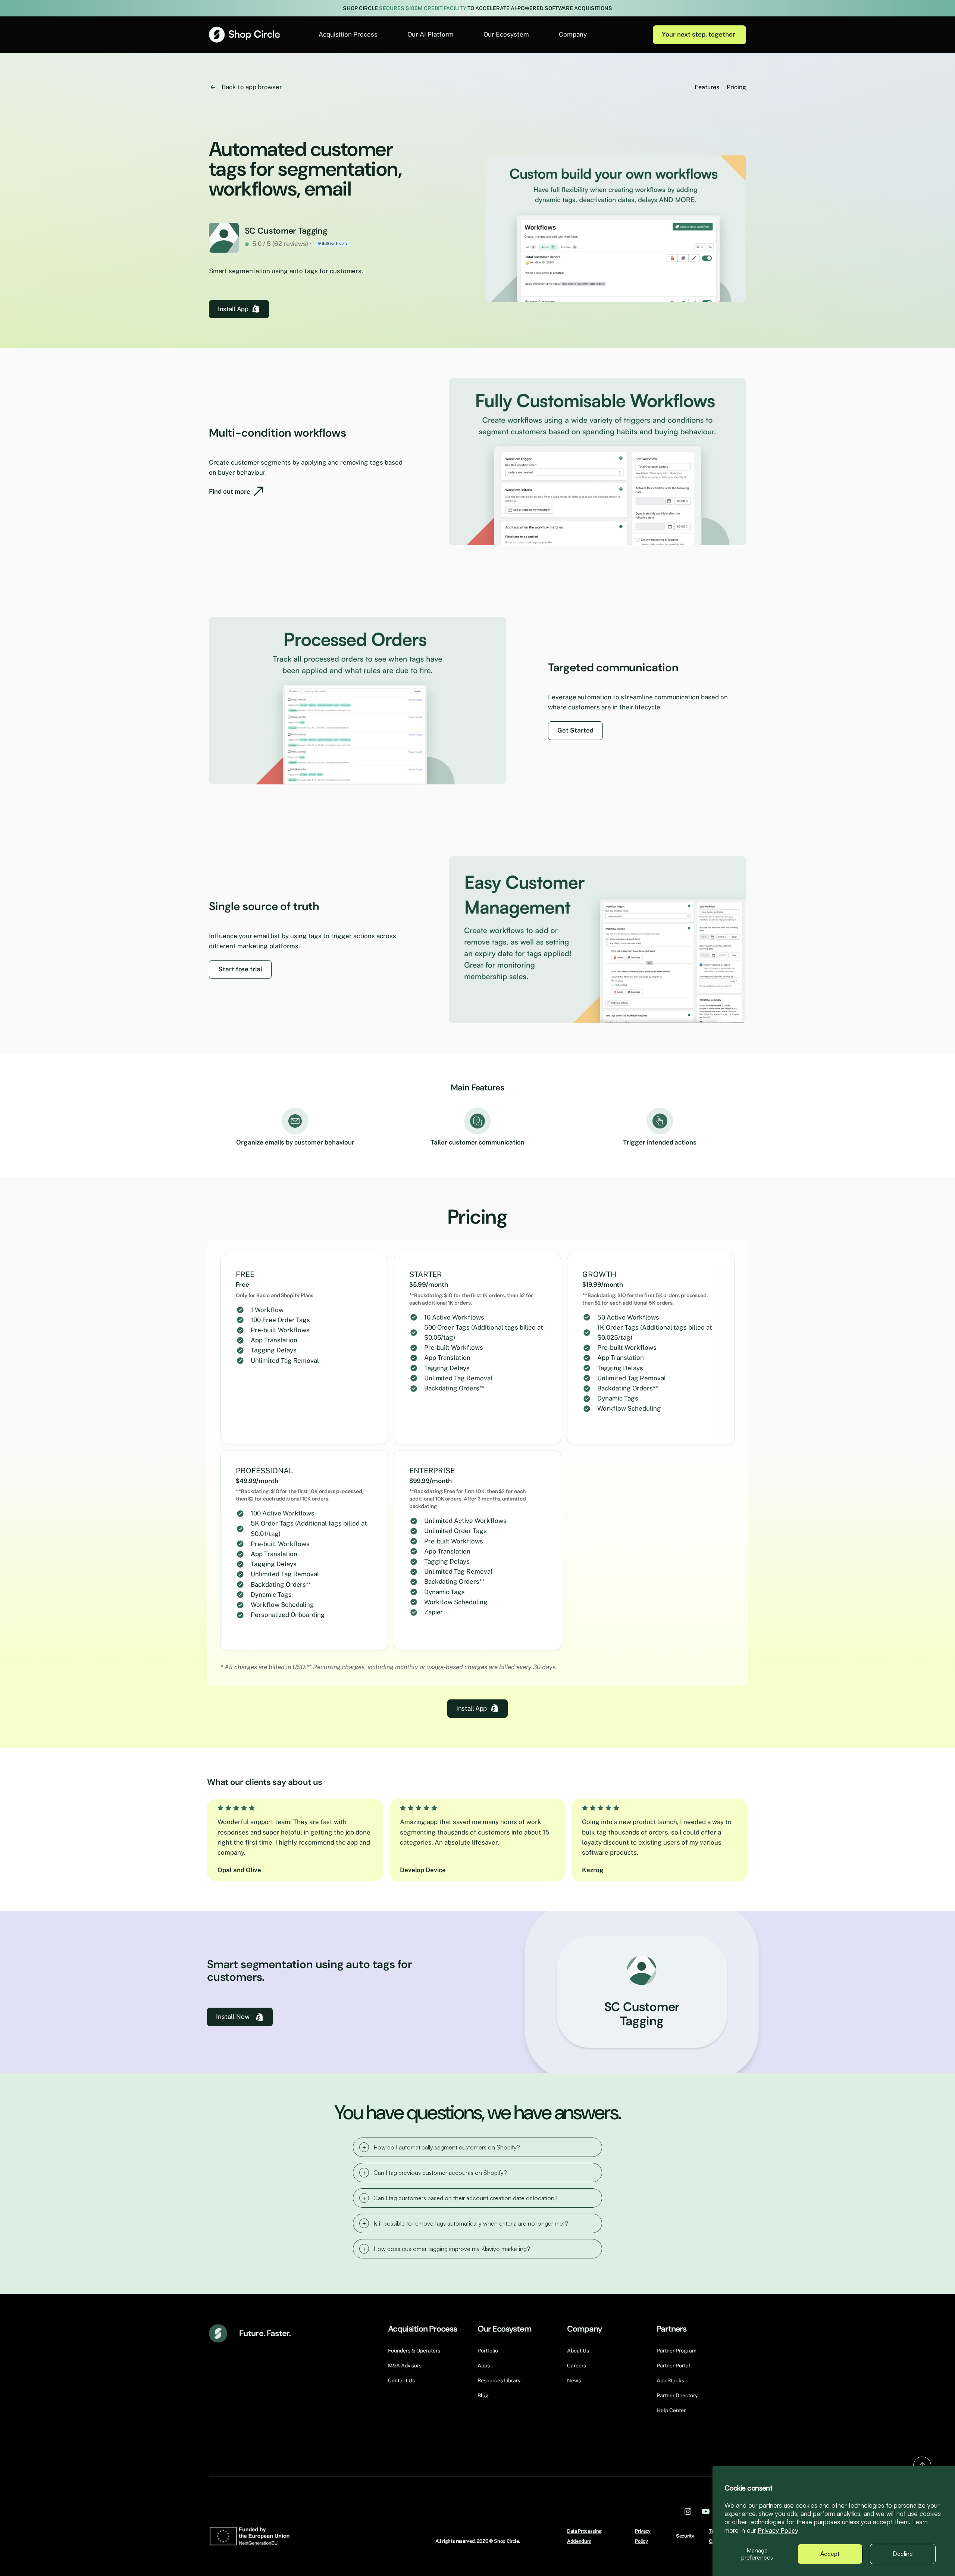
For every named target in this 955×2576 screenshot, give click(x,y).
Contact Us (401, 2380)
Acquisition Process (348, 34)
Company (573, 34)
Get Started (575, 730)
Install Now (233, 2017)
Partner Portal (673, 2366)
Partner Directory (677, 2395)
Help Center (671, 2410)
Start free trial (240, 969)
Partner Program (677, 2351)
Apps (484, 2366)
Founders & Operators (414, 2351)
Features (707, 87)
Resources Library (499, 2380)
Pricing (736, 87)
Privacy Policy (778, 2530)
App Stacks (670, 2380)
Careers (577, 2366)
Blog (483, 2395)
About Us (578, 2351)
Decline (903, 2554)
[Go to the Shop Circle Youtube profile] (706, 2511)
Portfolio (488, 2351)
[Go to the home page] (244, 35)
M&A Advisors (405, 2366)
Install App (233, 309)
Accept (830, 2554)
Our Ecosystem (506, 34)
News (574, 2380)
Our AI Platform (430, 34)
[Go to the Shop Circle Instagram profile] (688, 2511)
